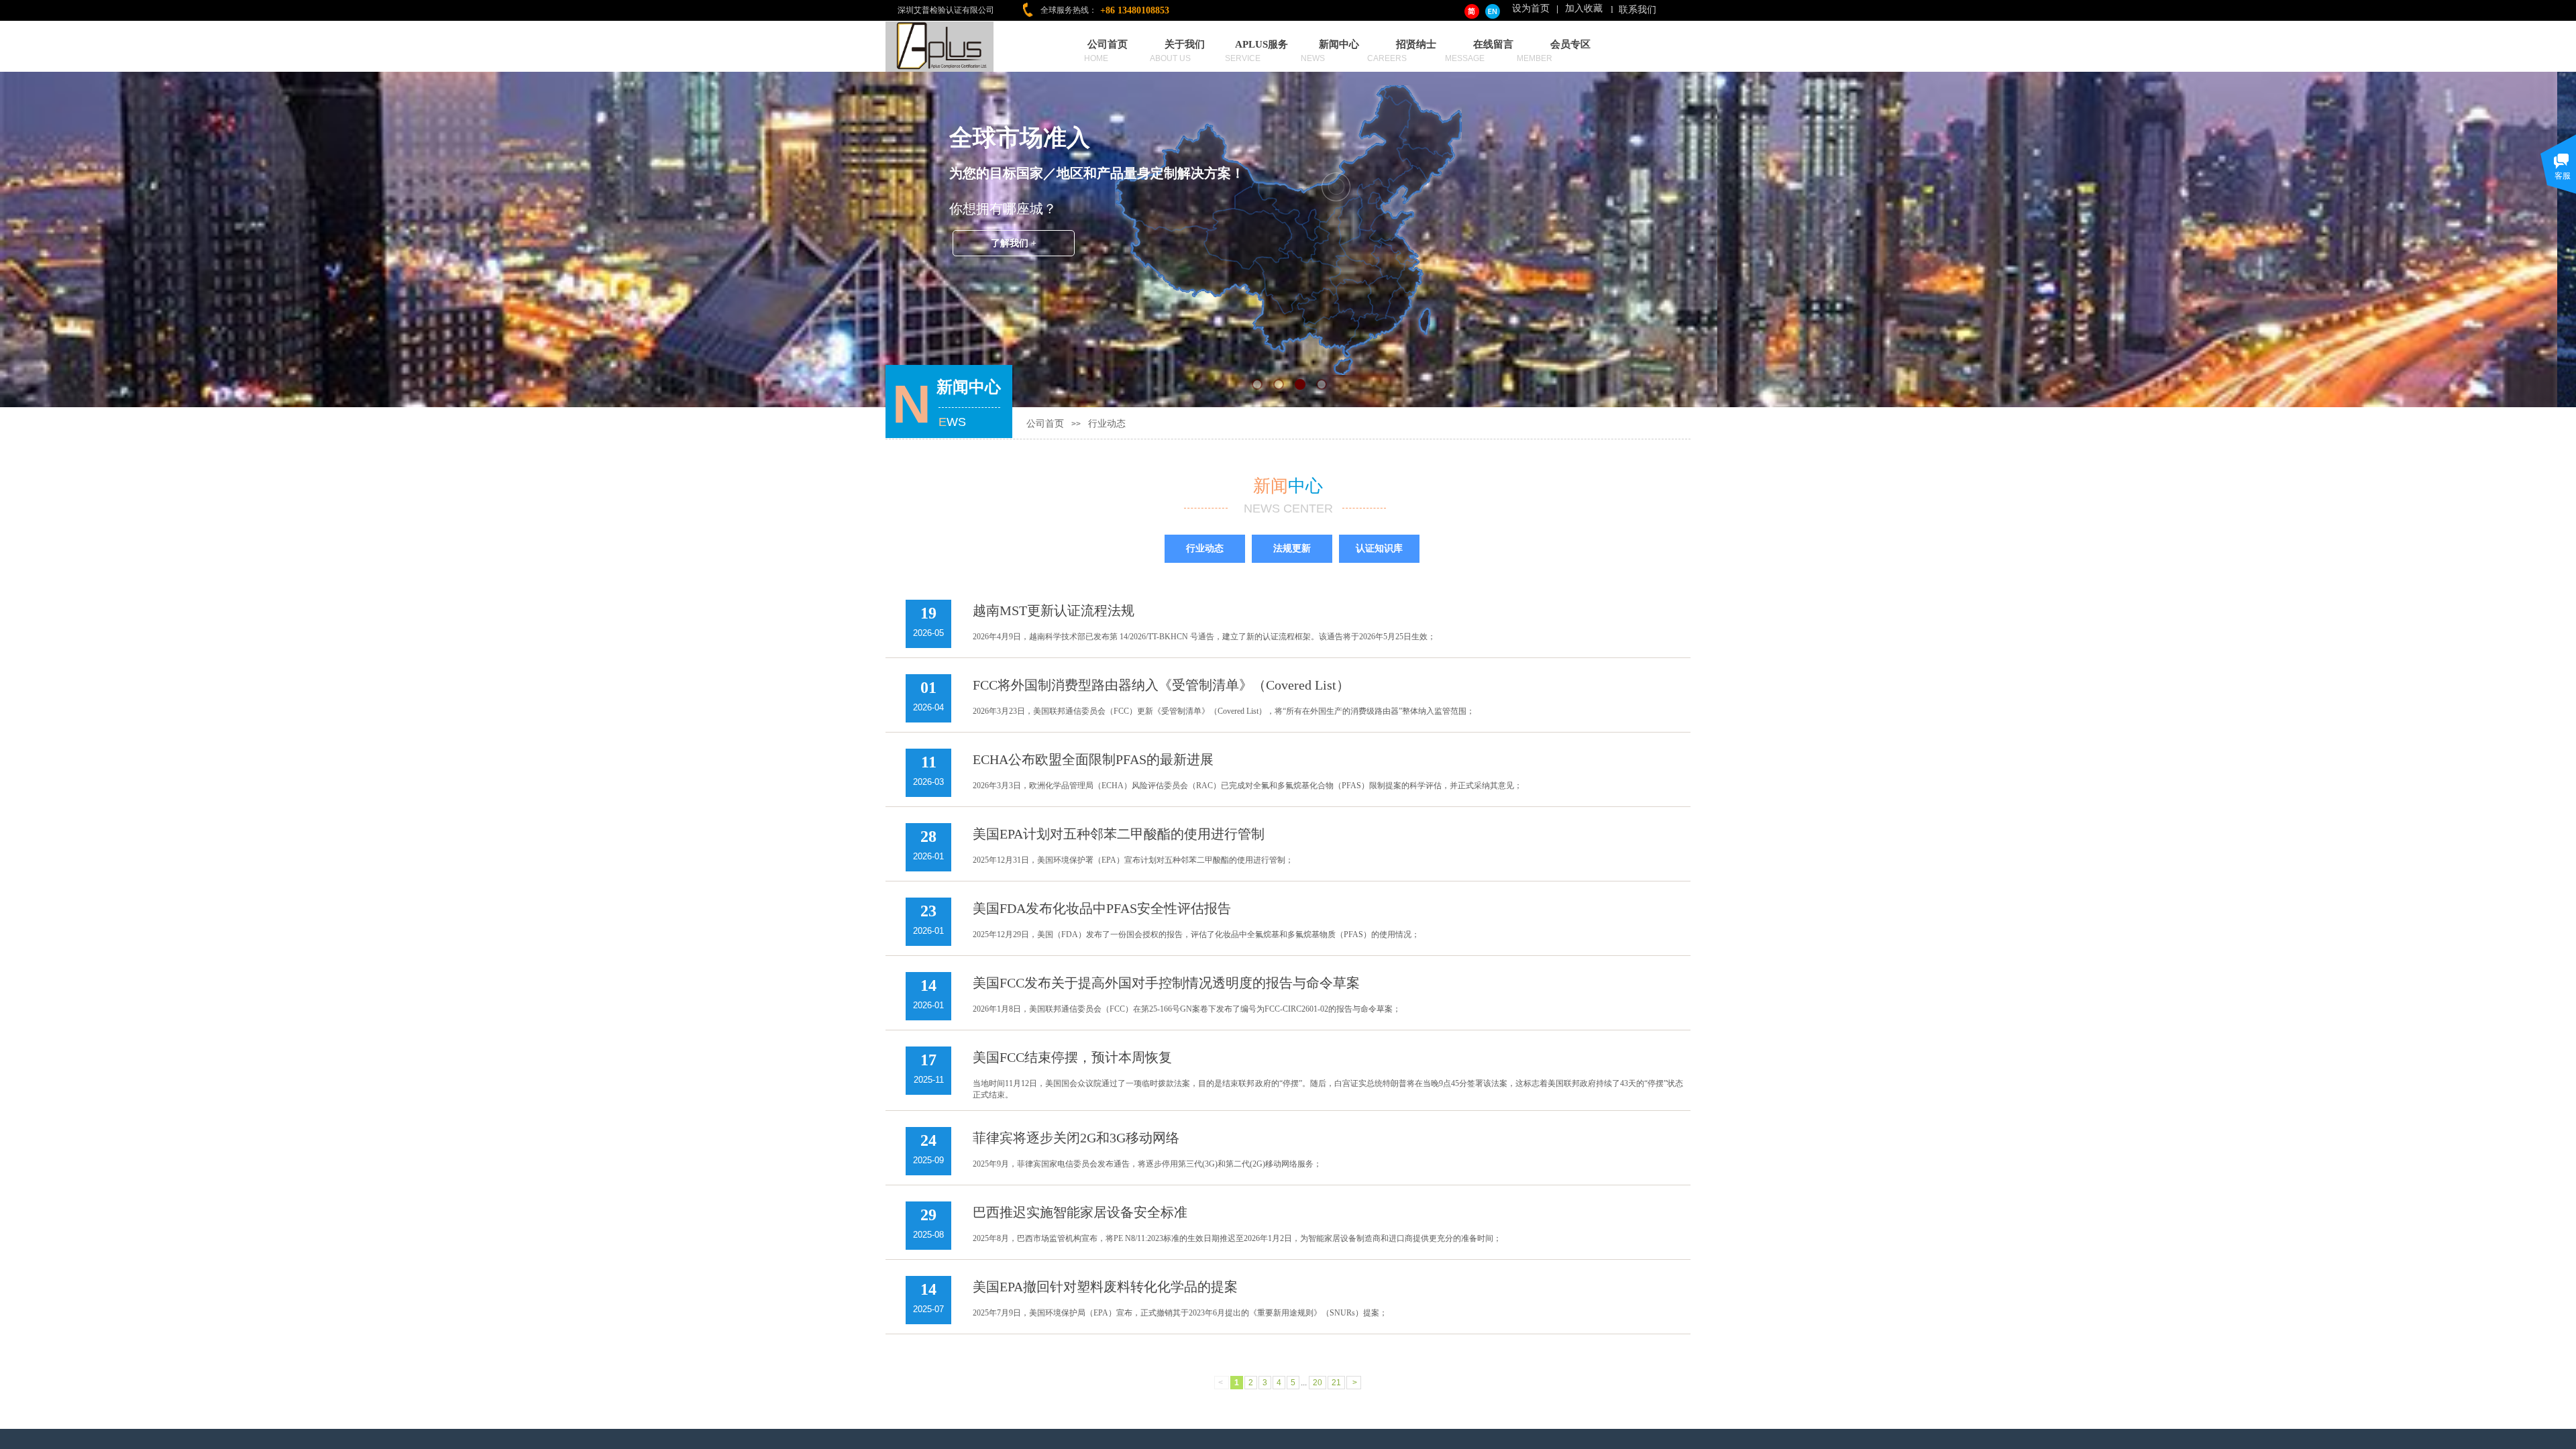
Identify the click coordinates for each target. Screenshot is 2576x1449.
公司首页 (1108, 44)
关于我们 (1185, 44)
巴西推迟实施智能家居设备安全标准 (1080, 1212)
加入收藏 (1584, 8)
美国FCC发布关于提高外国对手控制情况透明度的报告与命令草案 (1166, 983)
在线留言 (1493, 44)
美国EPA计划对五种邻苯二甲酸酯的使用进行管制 (1119, 834)
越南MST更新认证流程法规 (1054, 610)
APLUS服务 (1262, 44)
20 (1318, 1383)
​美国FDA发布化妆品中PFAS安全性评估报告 (1102, 908)
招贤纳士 (1416, 44)
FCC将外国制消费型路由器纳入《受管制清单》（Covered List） (1161, 685)
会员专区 (1570, 44)
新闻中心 (1339, 44)
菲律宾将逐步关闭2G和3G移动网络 (1076, 1138)
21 (1336, 1383)
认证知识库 (1379, 548)
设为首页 (1531, 8)
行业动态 (1107, 424)
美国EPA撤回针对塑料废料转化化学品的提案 (1105, 1287)
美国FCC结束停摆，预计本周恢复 (1072, 1057)
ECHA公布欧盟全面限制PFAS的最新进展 (1093, 759)
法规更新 (1292, 548)
